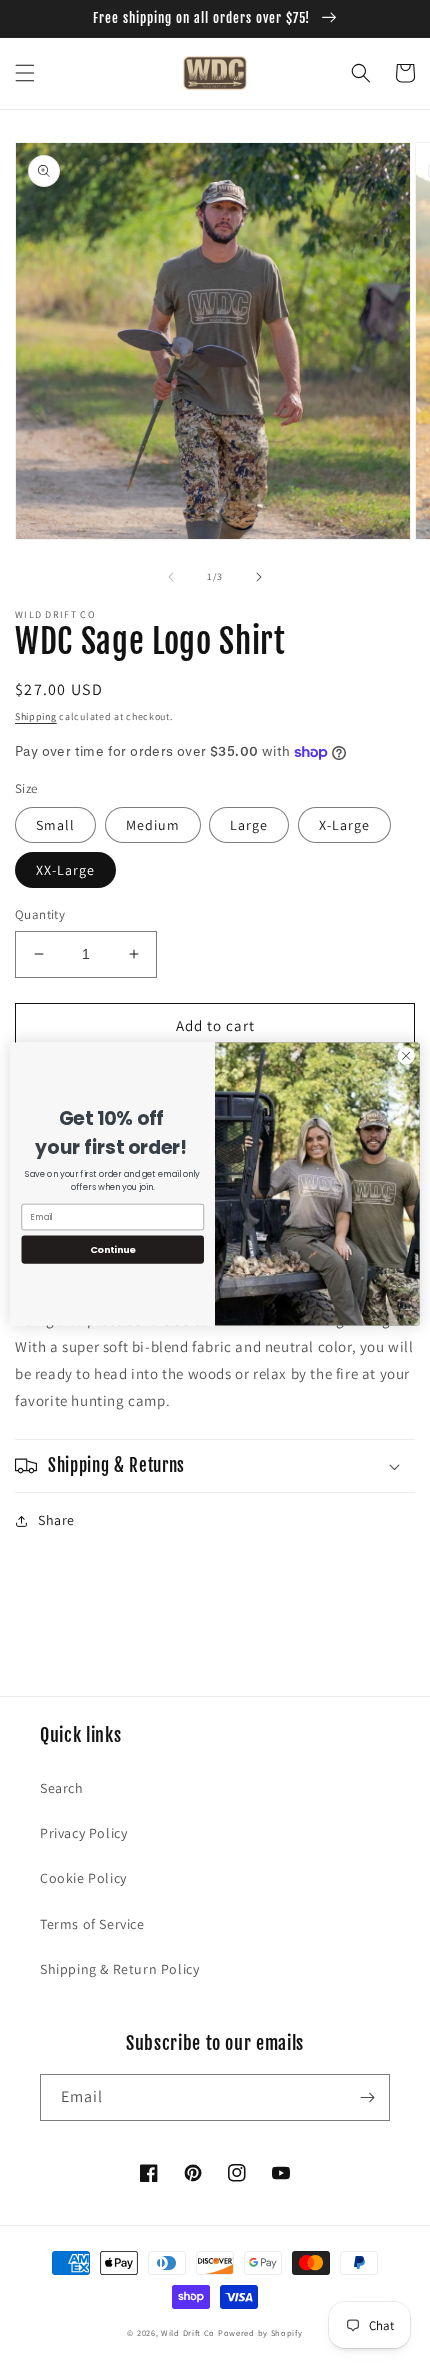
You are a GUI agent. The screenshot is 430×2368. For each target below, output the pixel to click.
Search (62, 1788)
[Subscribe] (367, 2097)
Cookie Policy (83, 1878)
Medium (153, 825)
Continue (113, 1249)
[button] (25, 73)
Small (55, 825)
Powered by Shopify (260, 2332)
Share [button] (56, 1520)
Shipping (36, 716)
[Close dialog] (406, 1056)
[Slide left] (171, 577)
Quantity (40, 914)
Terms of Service (92, 1924)
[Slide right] (259, 577)
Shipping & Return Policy (119, 1969)
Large (249, 825)
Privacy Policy (83, 1833)
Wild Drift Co (188, 2332)
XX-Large (65, 870)
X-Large (344, 825)
